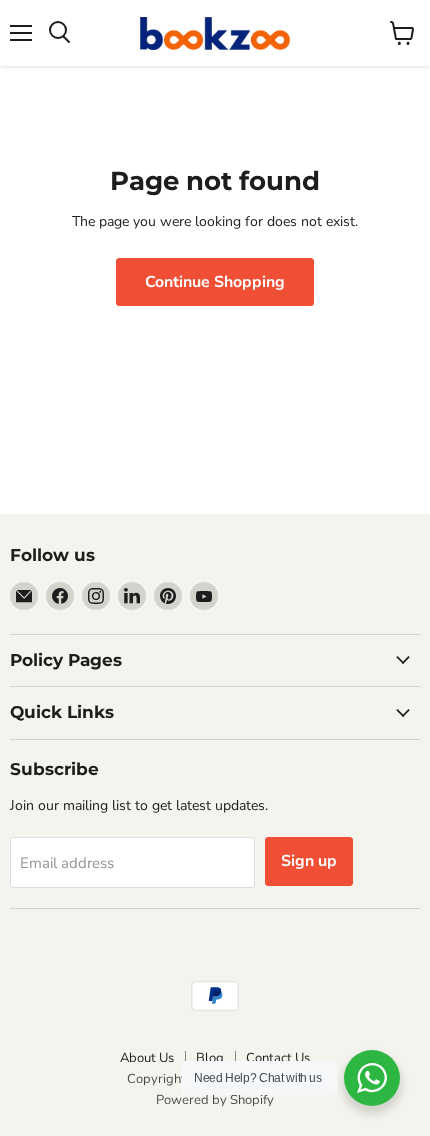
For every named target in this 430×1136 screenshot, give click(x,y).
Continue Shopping (215, 282)
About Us (147, 1058)
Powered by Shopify (215, 1100)
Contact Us (278, 1058)
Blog (210, 1058)
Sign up (309, 861)
